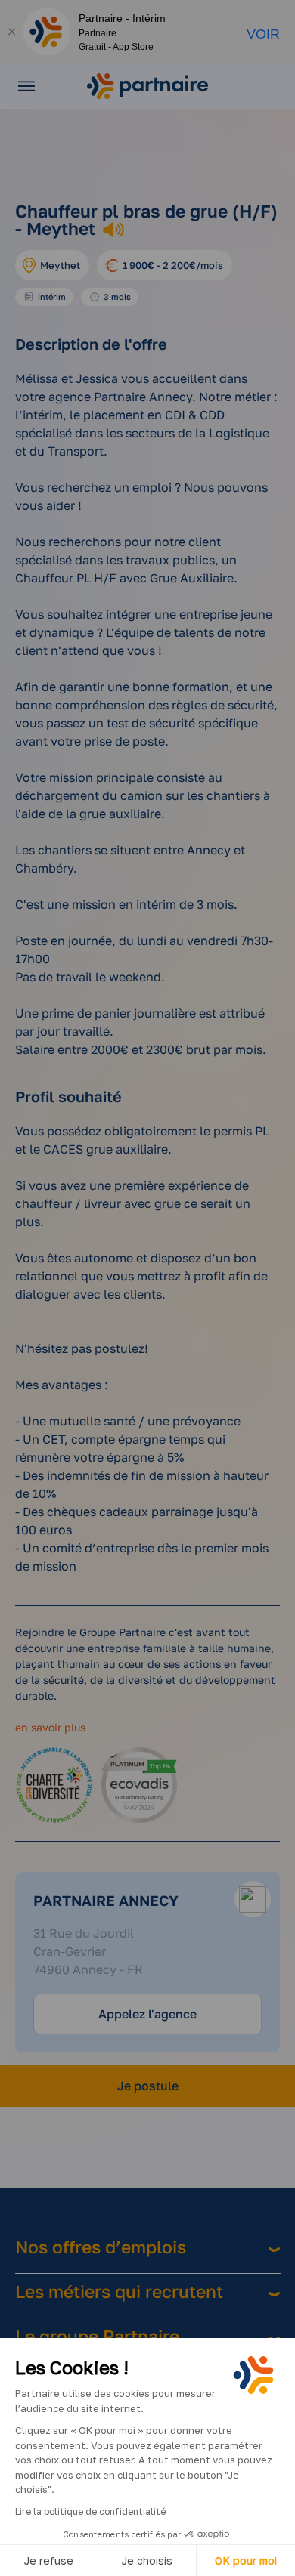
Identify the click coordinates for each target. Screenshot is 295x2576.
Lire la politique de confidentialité (90, 2511)
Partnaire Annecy (106, 1900)
